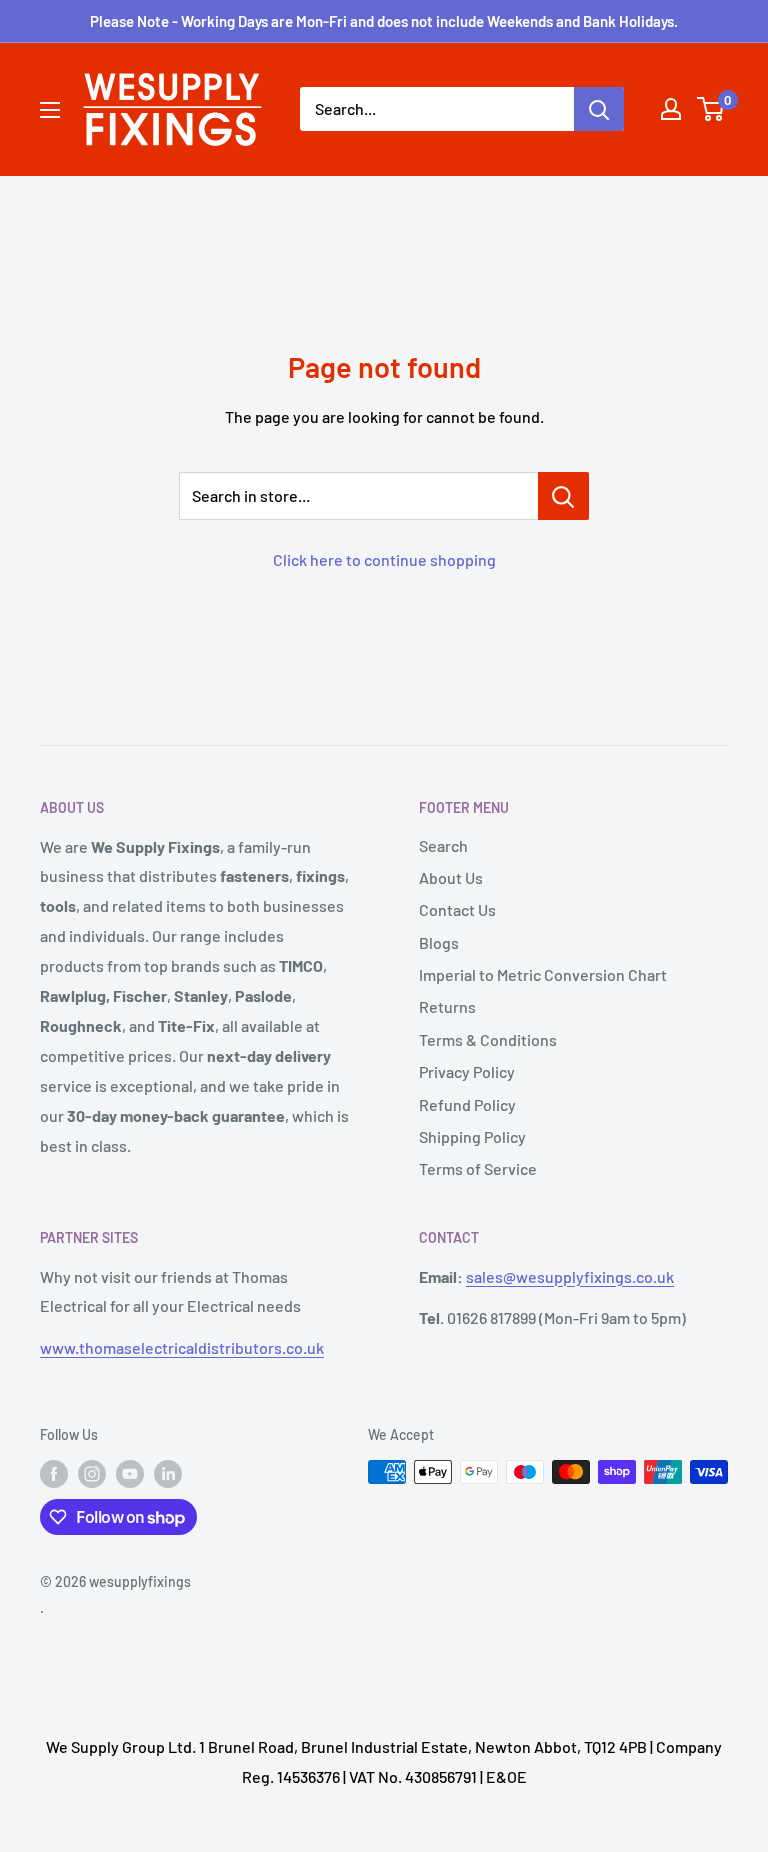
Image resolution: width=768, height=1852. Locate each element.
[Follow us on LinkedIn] (168, 1474)
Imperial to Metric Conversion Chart (543, 974)
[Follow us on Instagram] (92, 1474)
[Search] (599, 109)
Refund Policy (467, 1104)
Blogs (439, 942)
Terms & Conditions (488, 1039)
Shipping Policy (472, 1136)
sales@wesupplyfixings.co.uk (570, 1276)
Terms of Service (478, 1168)
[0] (711, 109)
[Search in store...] (563, 496)
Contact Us (457, 909)
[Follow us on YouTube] (130, 1474)
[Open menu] (50, 110)
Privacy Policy (467, 1071)
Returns (447, 1006)
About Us (451, 877)
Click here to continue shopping (384, 559)
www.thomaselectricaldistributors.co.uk (182, 1347)
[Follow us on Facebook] (54, 1474)
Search (443, 845)
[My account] (671, 109)
